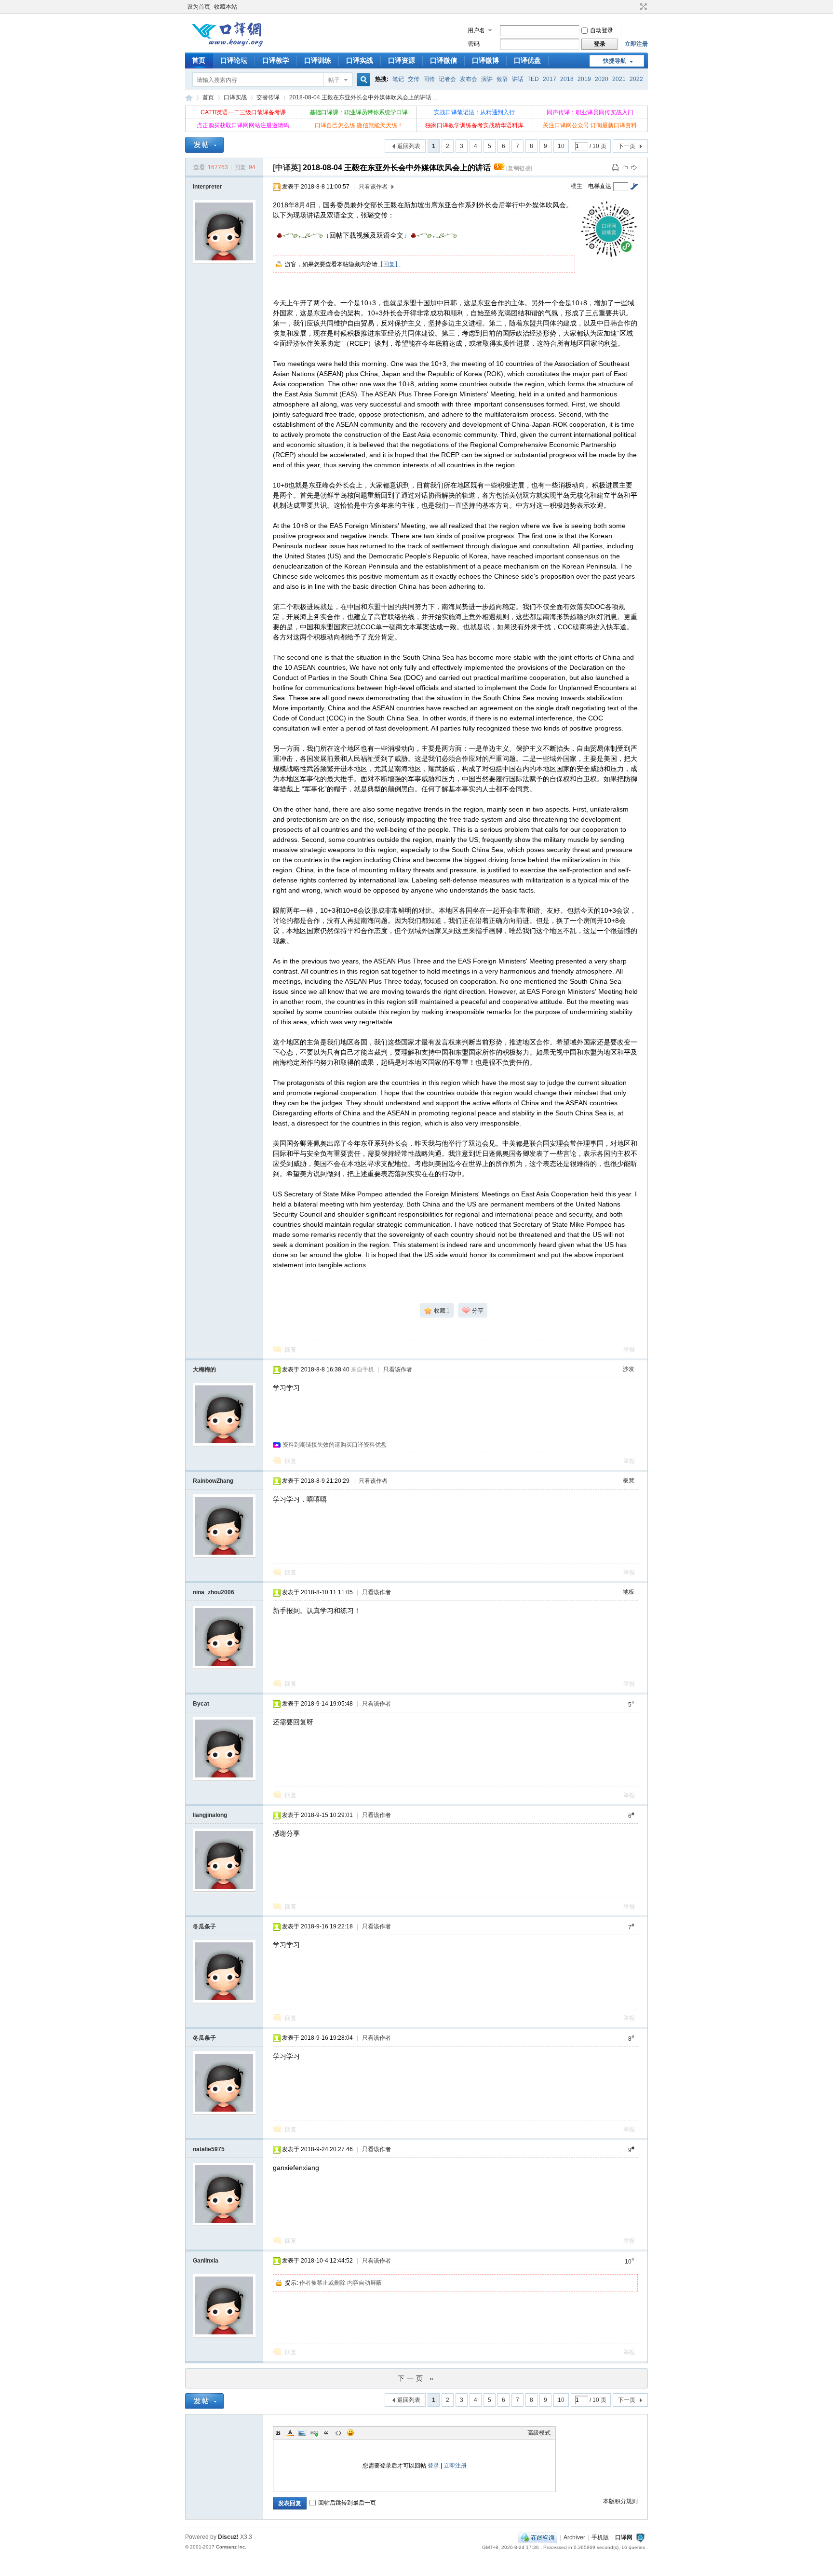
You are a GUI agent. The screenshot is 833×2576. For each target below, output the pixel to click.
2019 (584, 79)
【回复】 (389, 264)
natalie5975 (209, 2149)
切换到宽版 (642, 7)
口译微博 (485, 60)
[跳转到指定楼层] (634, 186)
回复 (291, 1350)
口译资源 (402, 60)
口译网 (189, 98)
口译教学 (276, 60)
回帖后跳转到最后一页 (347, 2503)
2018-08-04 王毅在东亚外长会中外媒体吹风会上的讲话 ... (363, 97)
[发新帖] (204, 145)
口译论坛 (234, 60)
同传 (429, 79)
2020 (602, 79)
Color (290, 2433)
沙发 (629, 1369)
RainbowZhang (213, 1481)
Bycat (201, 1704)
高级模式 (539, 2433)
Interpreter (208, 187)
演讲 (487, 79)
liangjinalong (210, 1815)
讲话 (518, 79)
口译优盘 (527, 60)
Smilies (350, 2433)
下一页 (627, 146)
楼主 (577, 186)
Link (314, 2433)
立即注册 (636, 44)
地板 (629, 1592)
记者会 (447, 79)
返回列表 (409, 146)
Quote (326, 2433)
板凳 (629, 1480)
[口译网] (227, 46)
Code (338, 2433)
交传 (414, 79)
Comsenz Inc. (231, 2547)
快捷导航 (615, 61)
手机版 (600, 2537)
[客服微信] (538, 2537)
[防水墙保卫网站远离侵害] (640, 2537)
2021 (619, 79)
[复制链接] (519, 168)
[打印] (616, 167)
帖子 (334, 80)
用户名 (476, 30)
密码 (474, 44)
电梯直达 (600, 186)
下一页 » (417, 2378)
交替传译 (268, 97)
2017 (550, 79)
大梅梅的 (204, 1369)
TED (533, 79)
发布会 (469, 79)
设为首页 (199, 7)
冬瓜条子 (204, 1926)
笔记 (398, 79)
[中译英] (287, 168)
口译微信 (443, 60)
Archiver (574, 2537)
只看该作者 (373, 187)
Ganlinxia (206, 2261)
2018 (567, 79)
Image (302, 2433)
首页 (199, 60)
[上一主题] (625, 167)
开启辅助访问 (634, 7)
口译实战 (360, 60)
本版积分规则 (620, 2501)
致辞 (502, 79)
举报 (629, 1350)
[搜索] (362, 80)
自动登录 (602, 30)
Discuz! (228, 2537)
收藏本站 (226, 7)
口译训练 (318, 60)
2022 (636, 79)
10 (561, 146)
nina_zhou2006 (214, 1592)
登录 (433, 2466)
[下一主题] (634, 167)
